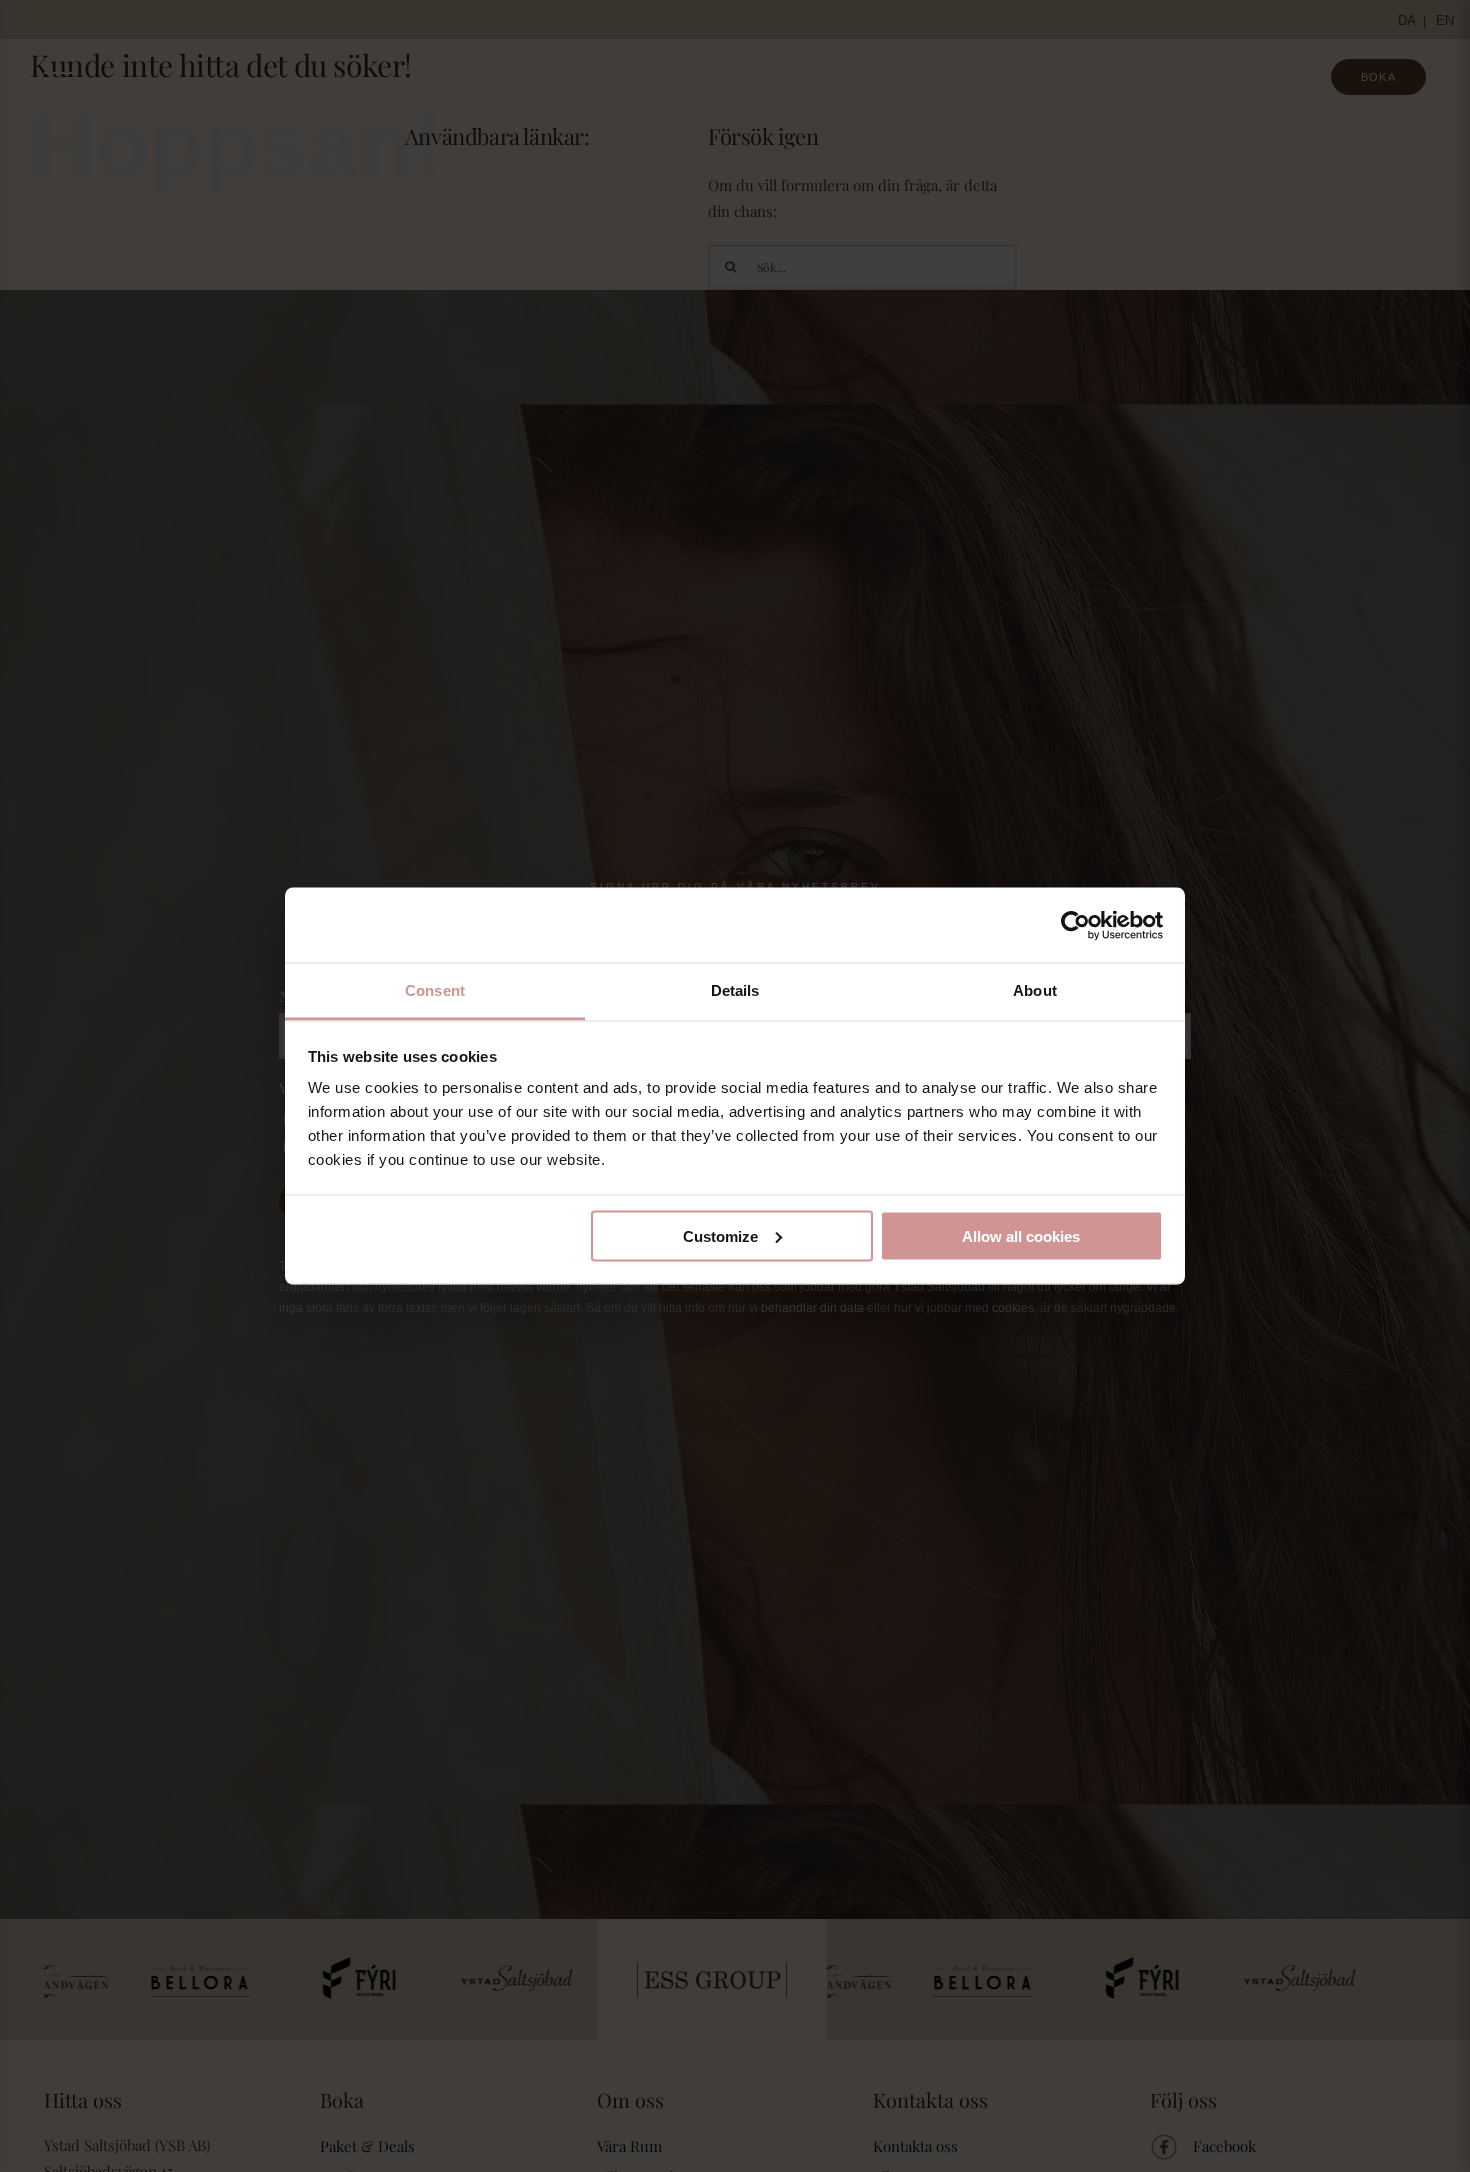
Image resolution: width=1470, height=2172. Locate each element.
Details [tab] (735, 990)
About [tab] (1035, 990)
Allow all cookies (1021, 1235)
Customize (720, 1235)
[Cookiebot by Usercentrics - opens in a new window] (1075, 925)
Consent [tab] (435, 990)
